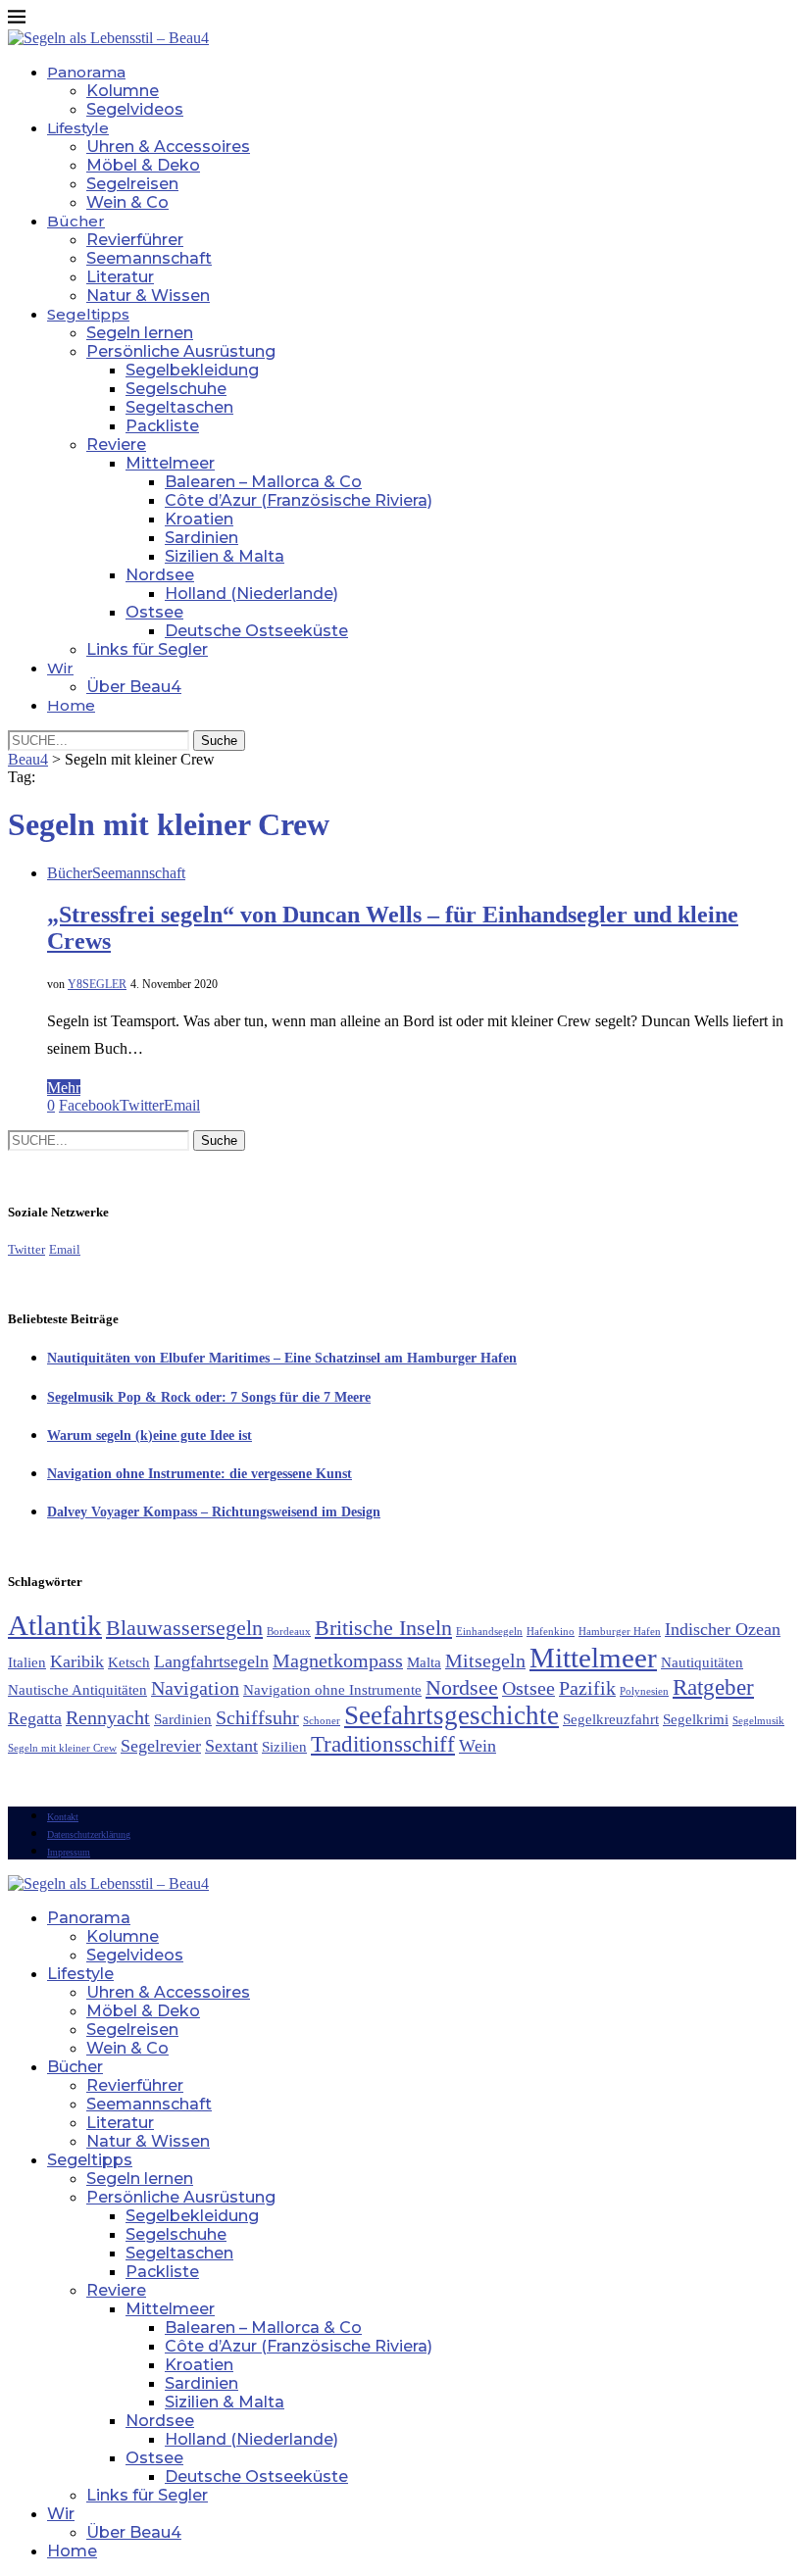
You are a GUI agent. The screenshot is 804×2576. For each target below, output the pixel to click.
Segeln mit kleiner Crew (62, 1748)
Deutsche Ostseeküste (256, 631)
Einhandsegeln (489, 1632)
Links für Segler (147, 649)
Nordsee (160, 575)
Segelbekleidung (192, 370)
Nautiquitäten (702, 1662)
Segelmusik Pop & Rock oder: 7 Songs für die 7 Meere (209, 1397)
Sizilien (284, 1747)
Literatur (120, 277)
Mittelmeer (170, 463)
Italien (27, 1662)
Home (71, 705)
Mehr (64, 1088)
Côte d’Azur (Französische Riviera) (299, 500)
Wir (60, 668)
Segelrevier (161, 1746)
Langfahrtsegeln (211, 1661)
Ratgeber (713, 1687)
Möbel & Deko (143, 165)
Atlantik (55, 1625)
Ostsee (154, 612)
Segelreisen (132, 184)
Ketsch (129, 1662)
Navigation (195, 1688)
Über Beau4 (134, 687)
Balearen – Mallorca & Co (263, 482)
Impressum (69, 1852)
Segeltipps (88, 314)
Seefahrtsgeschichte (452, 1715)
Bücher (76, 221)
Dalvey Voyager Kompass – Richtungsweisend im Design (214, 1512)
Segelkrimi (696, 1719)
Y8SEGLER (97, 984)
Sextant (231, 1746)
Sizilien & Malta (225, 556)
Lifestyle (78, 128)
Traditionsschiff (383, 1744)
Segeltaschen (179, 407)
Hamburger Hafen (620, 1632)
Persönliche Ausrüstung (181, 351)
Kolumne (123, 91)
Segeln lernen (140, 333)
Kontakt (63, 1817)
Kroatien (199, 519)
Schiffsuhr (257, 1717)
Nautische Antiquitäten (77, 1690)
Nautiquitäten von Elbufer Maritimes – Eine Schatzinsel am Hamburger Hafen (282, 1358)
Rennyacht (108, 1717)
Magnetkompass (338, 1660)
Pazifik (587, 1688)
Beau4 (28, 759)
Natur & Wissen (148, 296)
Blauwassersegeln (184, 1628)
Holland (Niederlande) (251, 594)
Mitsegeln (485, 1660)
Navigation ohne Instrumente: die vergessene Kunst (200, 1474)
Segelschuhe (176, 389)
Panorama (86, 72)
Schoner (322, 1721)
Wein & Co (127, 202)
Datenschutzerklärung (89, 1834)
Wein (477, 1746)
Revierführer (135, 240)
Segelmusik (758, 1721)
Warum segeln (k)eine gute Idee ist (150, 1436)
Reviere (116, 445)
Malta (424, 1662)
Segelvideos (135, 109)
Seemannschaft (149, 258)
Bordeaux (289, 1632)
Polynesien (644, 1691)
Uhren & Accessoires (168, 147)
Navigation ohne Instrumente (332, 1690)
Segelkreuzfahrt (611, 1719)
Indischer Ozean (723, 1629)
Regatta (35, 1718)
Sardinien (201, 538)
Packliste (162, 426)
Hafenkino (551, 1632)
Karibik (77, 1661)
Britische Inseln (383, 1628)
